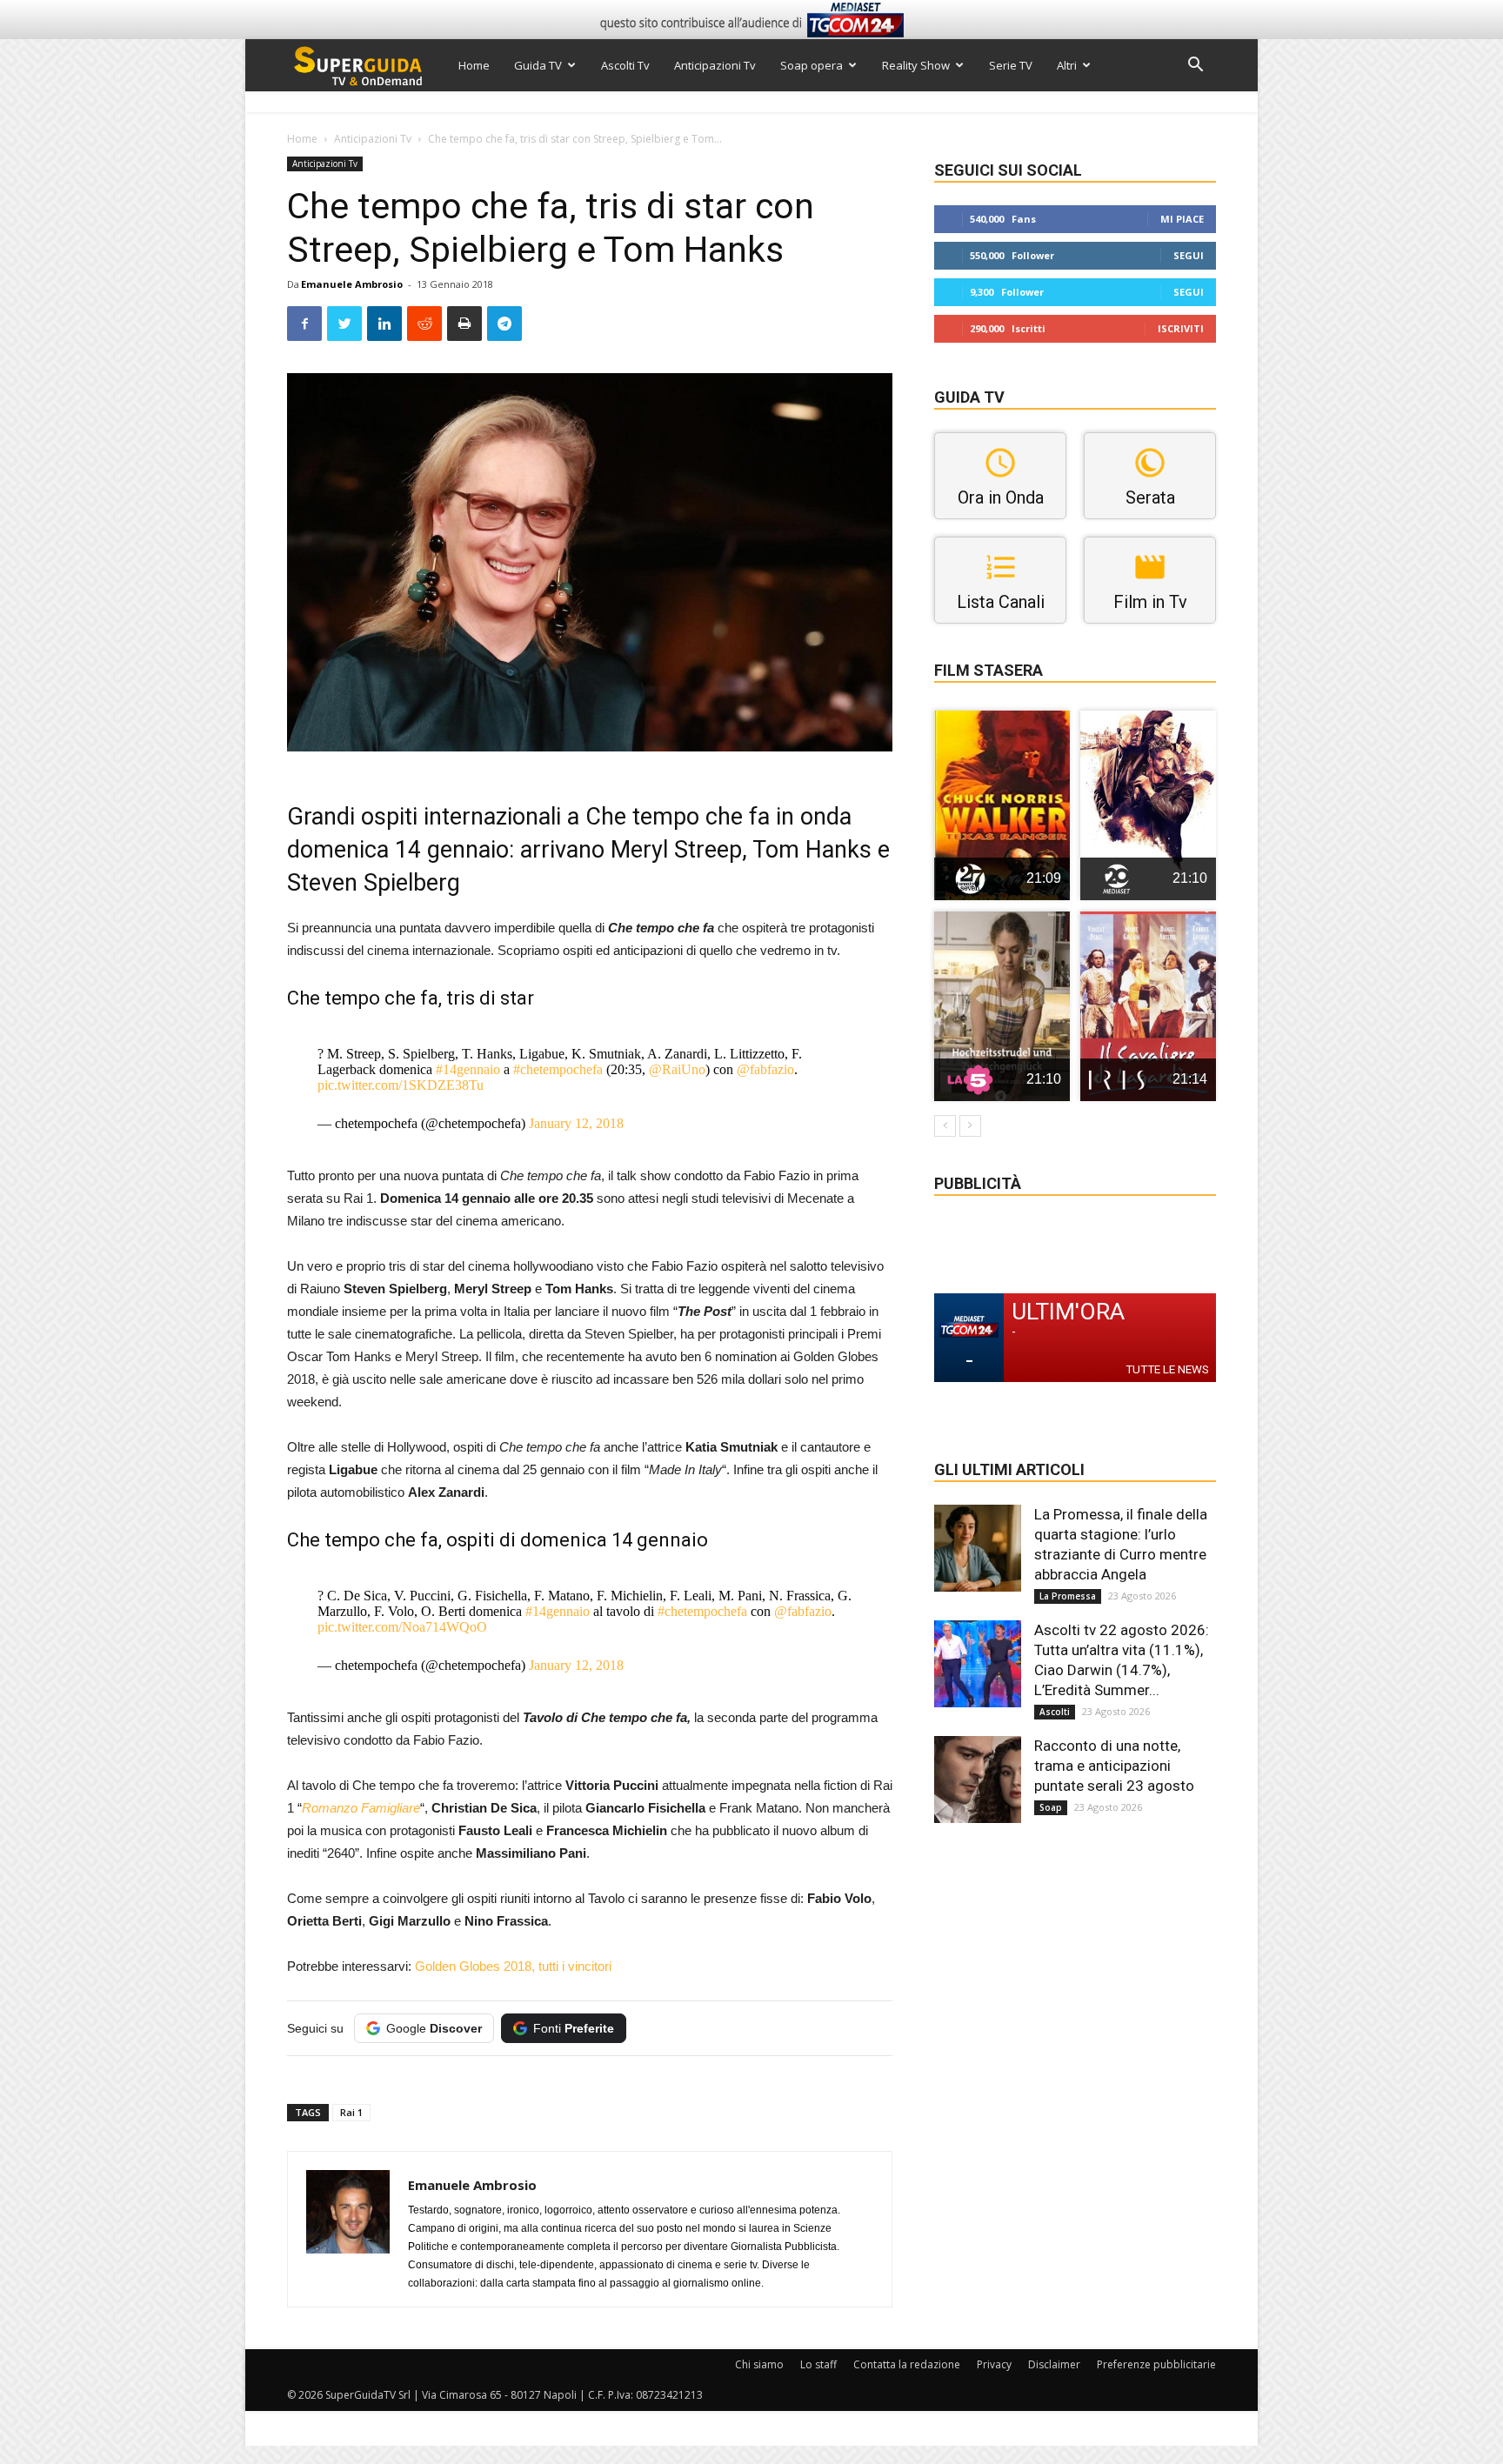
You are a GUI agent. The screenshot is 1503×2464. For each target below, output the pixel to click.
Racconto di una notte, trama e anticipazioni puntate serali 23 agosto (1114, 1766)
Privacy (994, 2364)
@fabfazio (765, 1069)
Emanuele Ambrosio (352, 284)
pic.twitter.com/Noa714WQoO (402, 1627)
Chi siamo (759, 2364)
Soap (1051, 1807)
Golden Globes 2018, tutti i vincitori (513, 1966)
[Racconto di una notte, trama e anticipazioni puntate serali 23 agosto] (978, 1780)
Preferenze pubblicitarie (1156, 2364)
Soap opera (812, 65)
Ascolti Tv (625, 65)
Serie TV (1011, 65)
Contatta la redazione (907, 2364)
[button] (1195, 67)
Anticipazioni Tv (715, 65)
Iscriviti (1181, 328)
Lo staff (818, 2364)
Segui (1189, 255)
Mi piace (1182, 219)
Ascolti (1055, 1712)
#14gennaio (468, 1069)
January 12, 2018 (576, 1123)
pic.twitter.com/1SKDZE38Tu (401, 1085)
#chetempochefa (558, 1069)
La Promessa (1068, 1596)
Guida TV (538, 65)
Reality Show (916, 65)
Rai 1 (351, 2112)
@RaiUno (677, 1069)
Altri (1067, 65)
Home (474, 65)
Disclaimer (1054, 2364)
